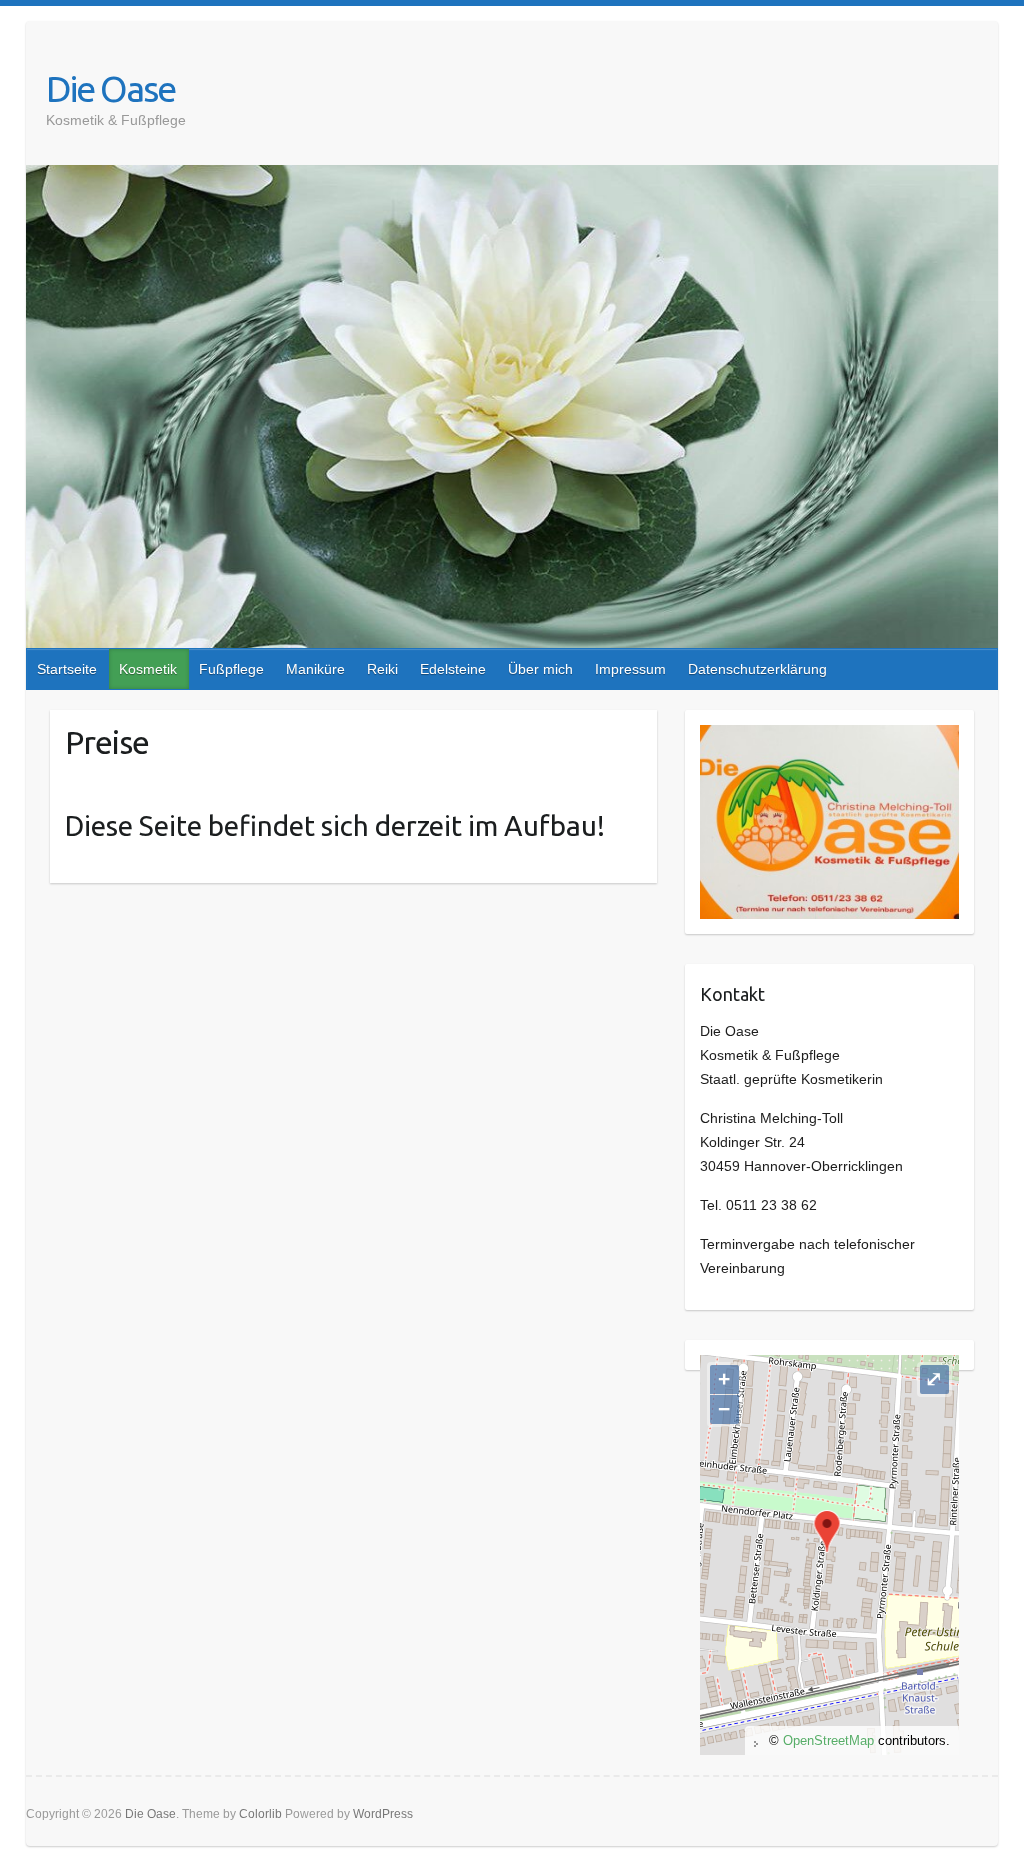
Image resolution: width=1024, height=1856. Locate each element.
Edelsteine (453, 669)
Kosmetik (148, 669)
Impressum (630, 669)
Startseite (67, 669)
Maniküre (315, 669)
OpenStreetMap (828, 1740)
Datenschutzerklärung (757, 669)
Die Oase (110, 88)
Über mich (540, 669)
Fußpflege (231, 669)
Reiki (382, 669)
